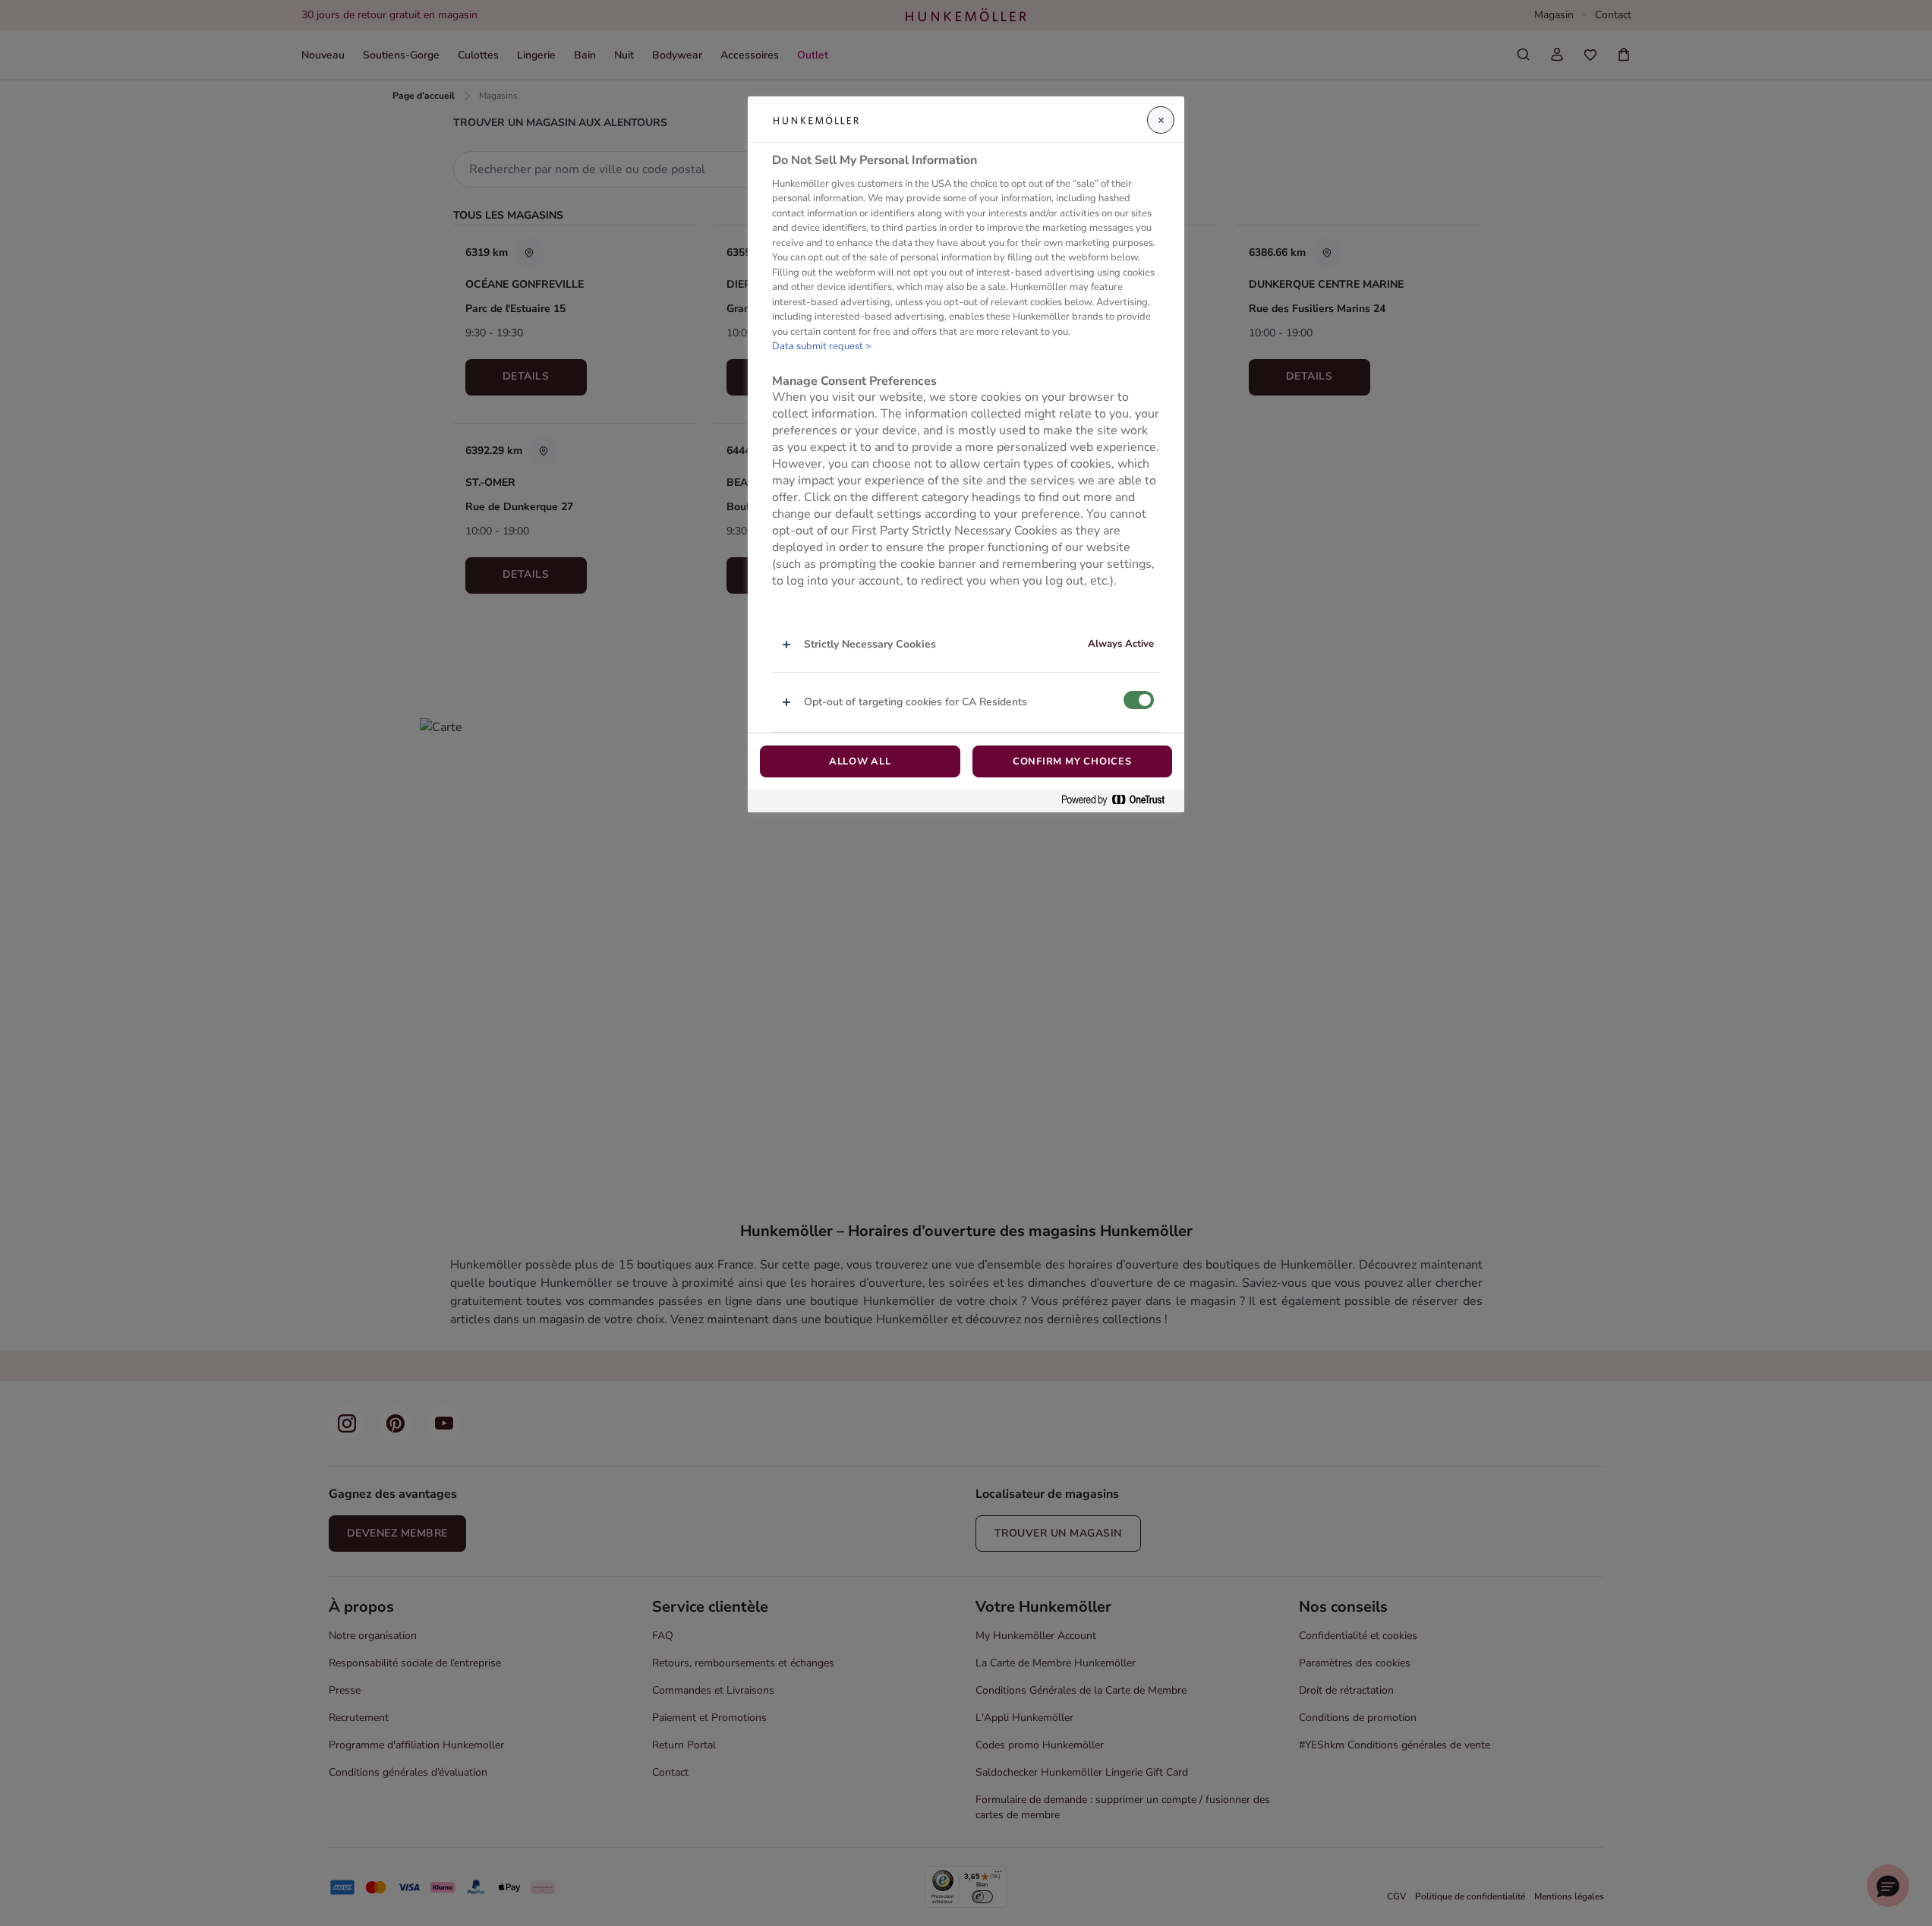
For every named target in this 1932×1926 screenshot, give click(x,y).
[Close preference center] (1161, 120)
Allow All (860, 761)
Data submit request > (822, 346)
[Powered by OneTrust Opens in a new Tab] (1119, 801)
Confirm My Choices (1072, 761)
